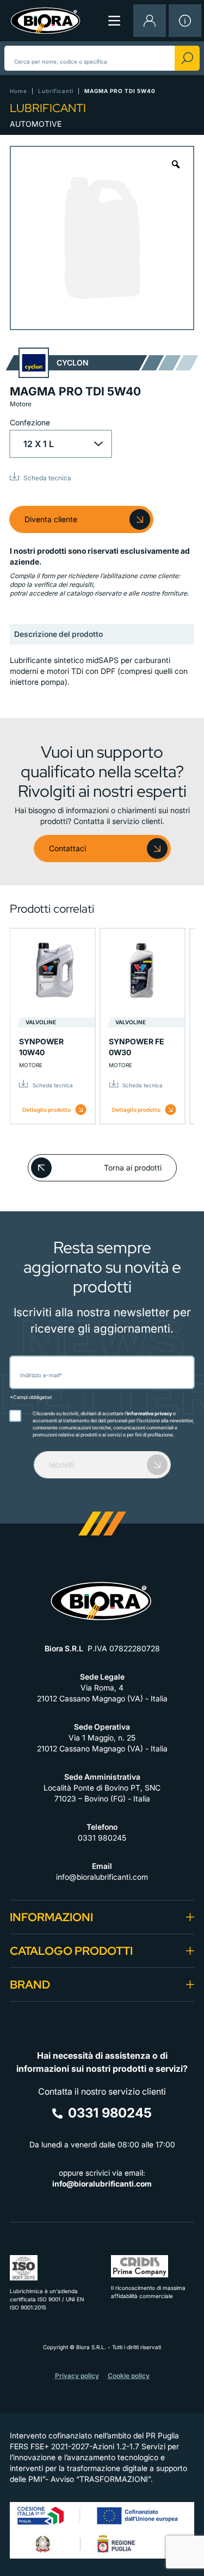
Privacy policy (77, 2376)
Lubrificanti (56, 91)
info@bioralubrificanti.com (102, 1877)
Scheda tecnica (47, 478)
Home (18, 91)
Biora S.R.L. (92, 2347)
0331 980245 (102, 1838)
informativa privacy (149, 1413)
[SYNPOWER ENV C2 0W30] (129, 971)
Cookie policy (129, 2376)
